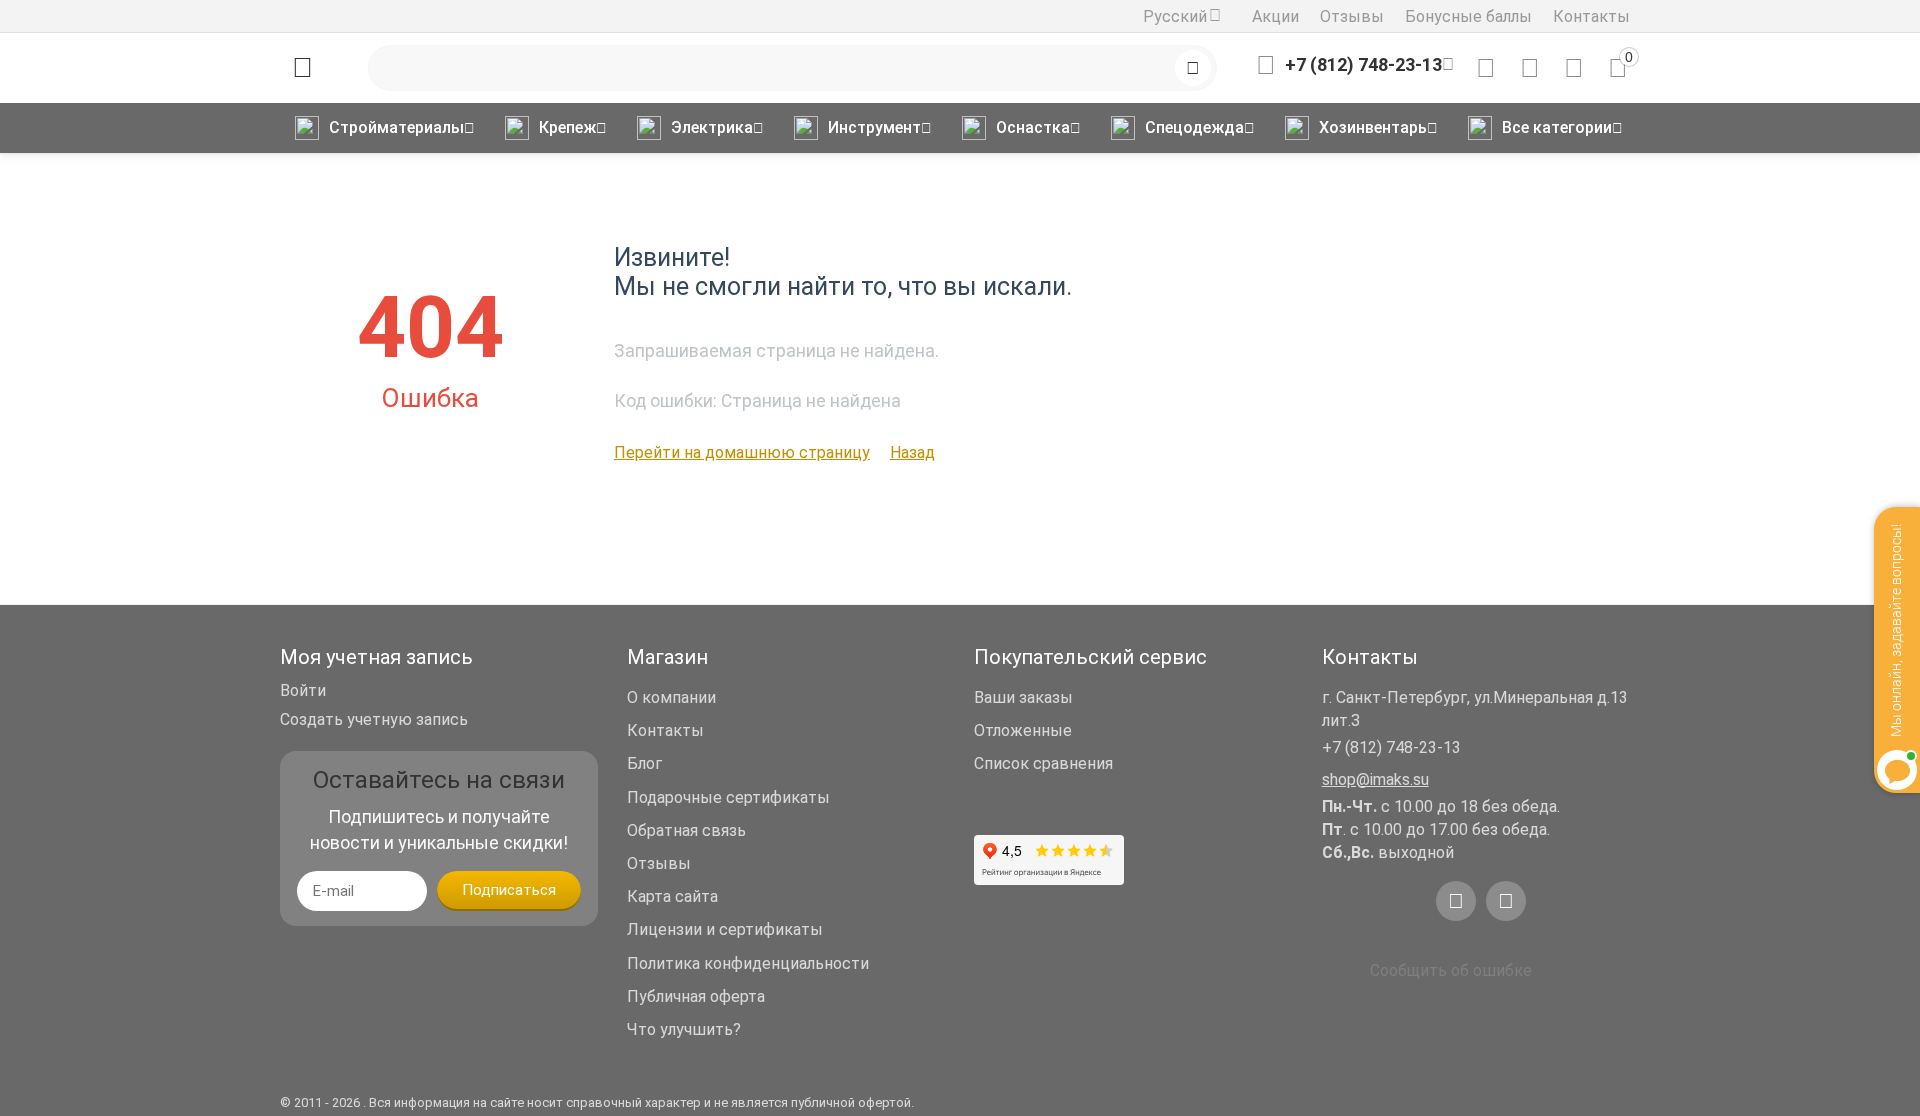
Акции (1275, 16)
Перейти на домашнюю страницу (742, 452)
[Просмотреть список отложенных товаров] (1530, 68)
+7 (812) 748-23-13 (1391, 747)
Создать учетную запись (374, 719)
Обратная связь (686, 830)
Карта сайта (672, 896)
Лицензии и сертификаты (725, 929)
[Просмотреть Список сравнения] (1486, 68)
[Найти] (1193, 68)
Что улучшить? (684, 1029)
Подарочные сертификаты (728, 797)
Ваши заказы (1023, 697)
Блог (644, 763)
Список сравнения (1043, 763)
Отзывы (1352, 16)
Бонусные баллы (1468, 16)
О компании (671, 697)
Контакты (1591, 16)
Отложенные (1023, 730)
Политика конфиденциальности (748, 963)
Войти (303, 690)
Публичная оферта (696, 996)
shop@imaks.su (1375, 779)
